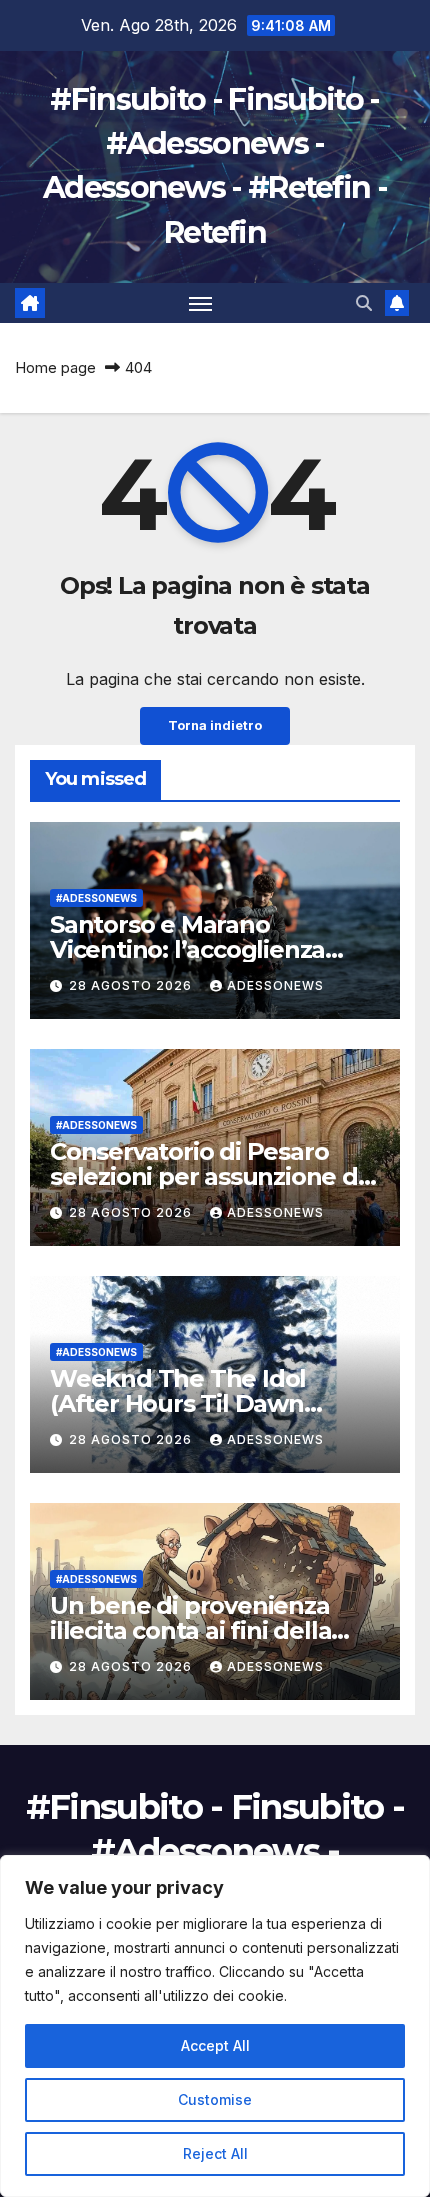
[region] (215, 2026)
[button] (364, 303)
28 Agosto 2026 (132, 985)
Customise (215, 2099)
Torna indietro (215, 725)
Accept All (215, 2045)
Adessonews (275, 985)
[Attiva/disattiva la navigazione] (201, 303)
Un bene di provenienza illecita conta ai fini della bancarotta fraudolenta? (193, 1630)
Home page (55, 367)
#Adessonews (96, 898)
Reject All (215, 2153)
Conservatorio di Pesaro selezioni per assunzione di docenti (207, 1176)
